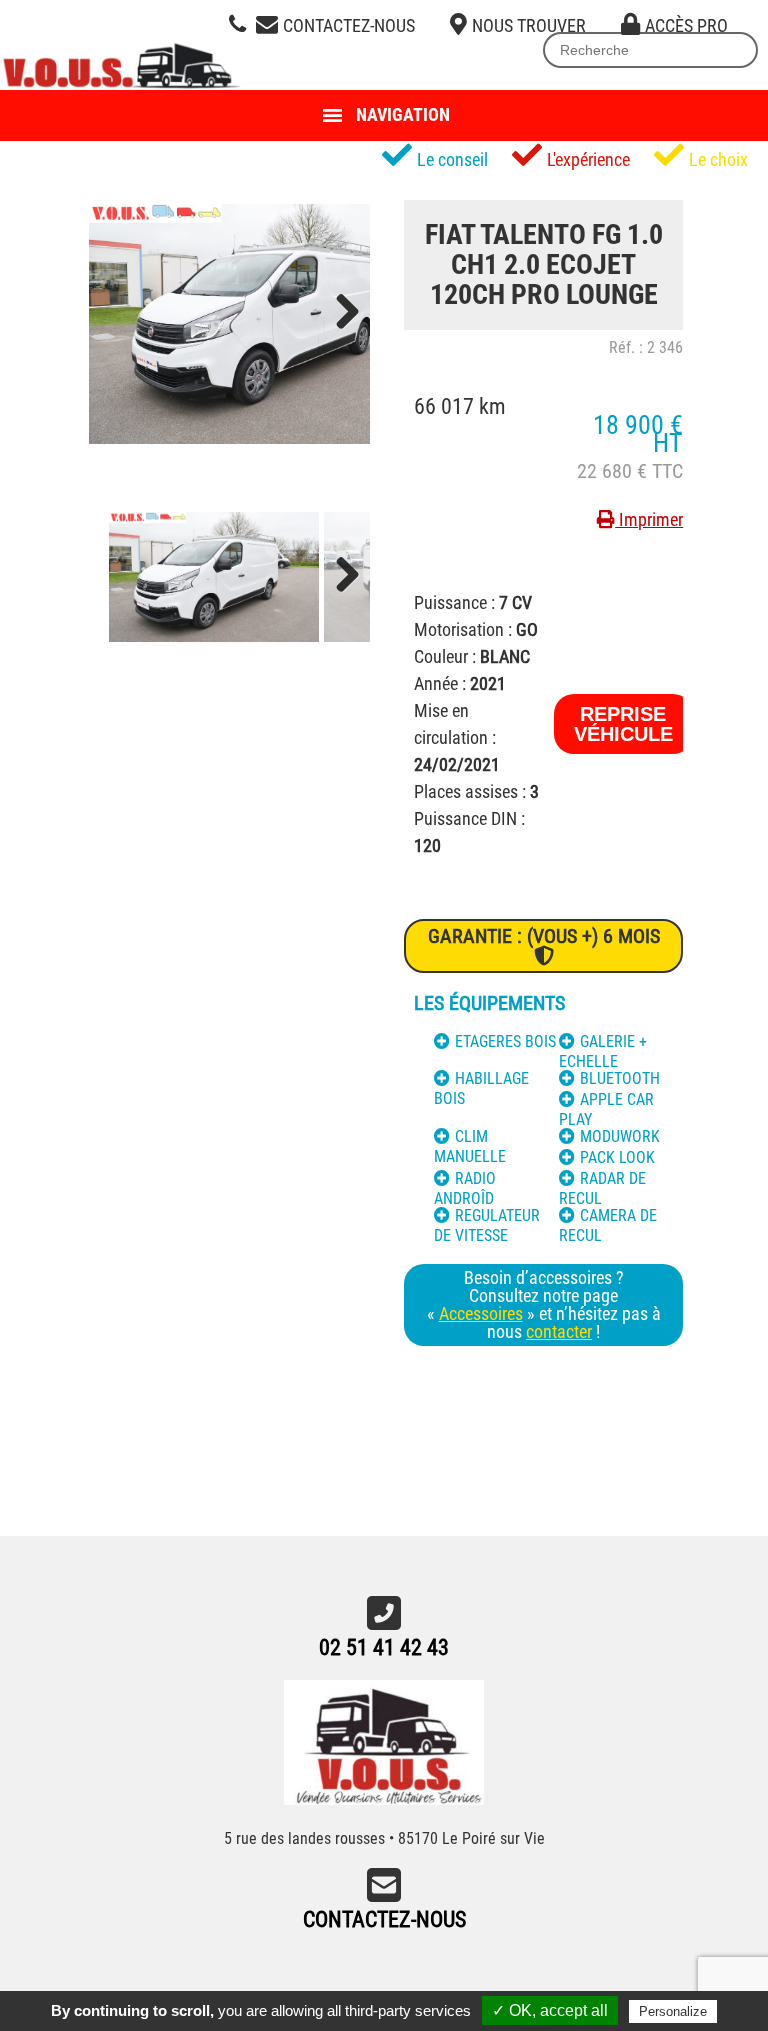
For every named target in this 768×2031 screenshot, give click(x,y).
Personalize (673, 2011)
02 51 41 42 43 (384, 1647)
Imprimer (649, 519)
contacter (559, 1331)
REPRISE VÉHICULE (623, 724)
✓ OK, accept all (550, 2010)
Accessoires (481, 1313)
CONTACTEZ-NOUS (384, 1919)
